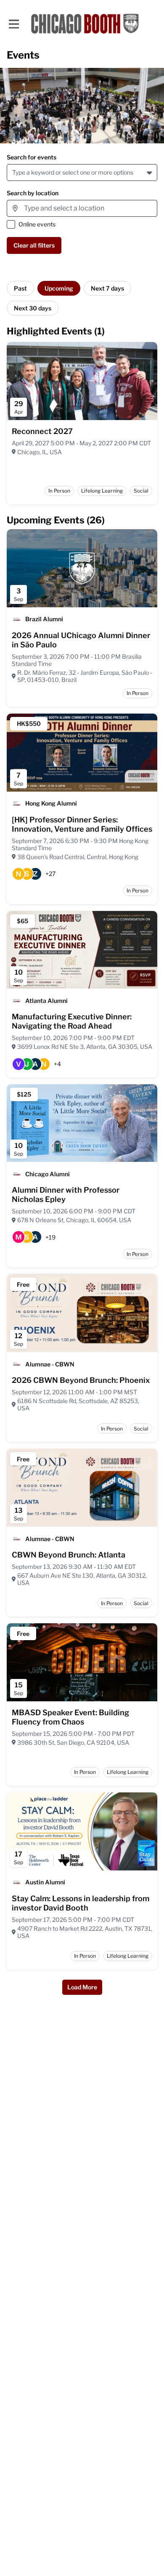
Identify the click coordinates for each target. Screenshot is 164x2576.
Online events (37, 224)
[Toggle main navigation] (13, 24)
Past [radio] (20, 288)
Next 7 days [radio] (107, 288)
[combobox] (14, 172)
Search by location (33, 193)
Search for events (32, 157)
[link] (42, 431)
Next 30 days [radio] (33, 308)
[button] (150, 172)
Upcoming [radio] (59, 288)
